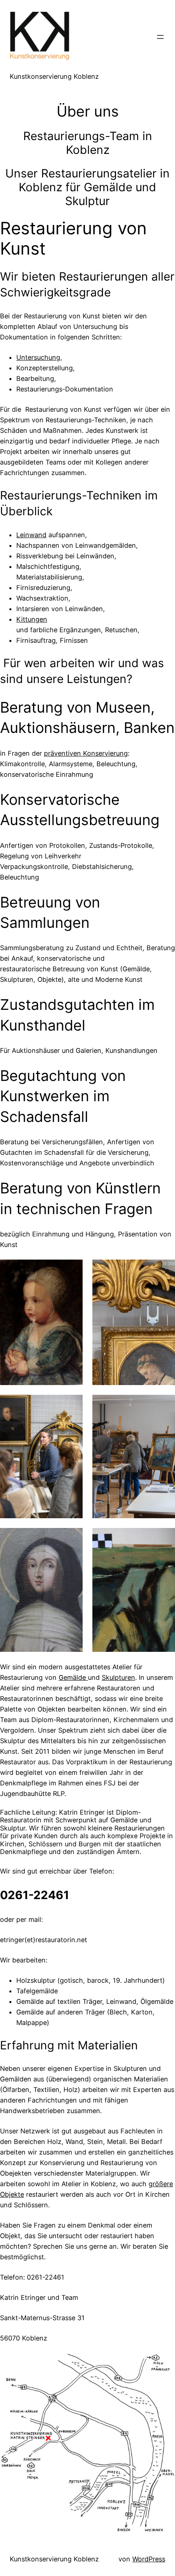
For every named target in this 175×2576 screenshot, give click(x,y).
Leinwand (31, 535)
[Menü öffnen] (160, 37)
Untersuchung (38, 357)
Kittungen (32, 619)
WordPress (149, 2559)
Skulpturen (118, 1677)
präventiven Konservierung (86, 753)
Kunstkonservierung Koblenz (54, 76)
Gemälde (73, 1677)
